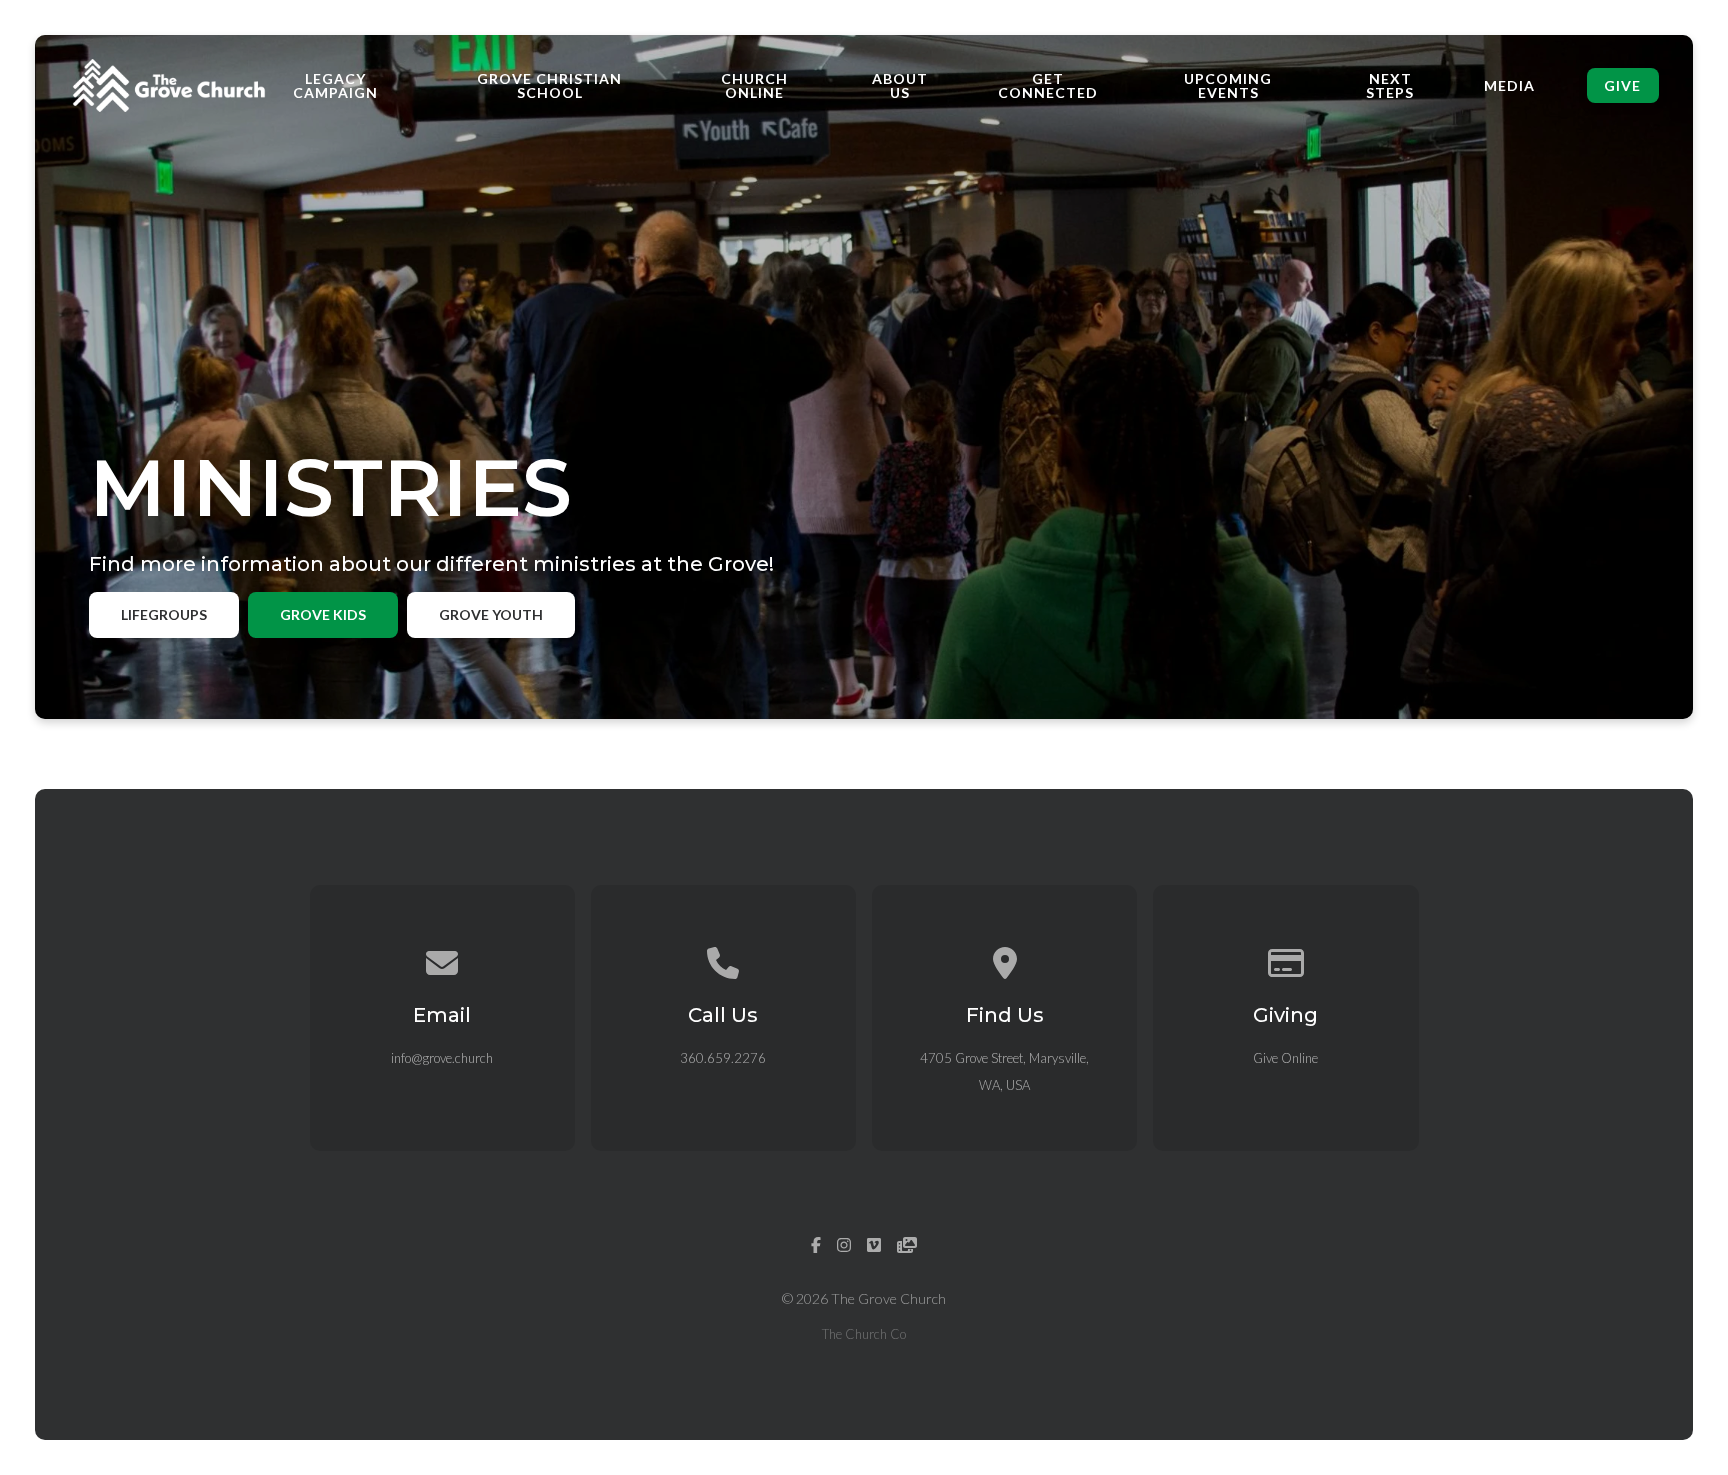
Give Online (1285, 1058)
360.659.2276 (723, 1058)
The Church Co (864, 1334)
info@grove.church (442, 1058)
